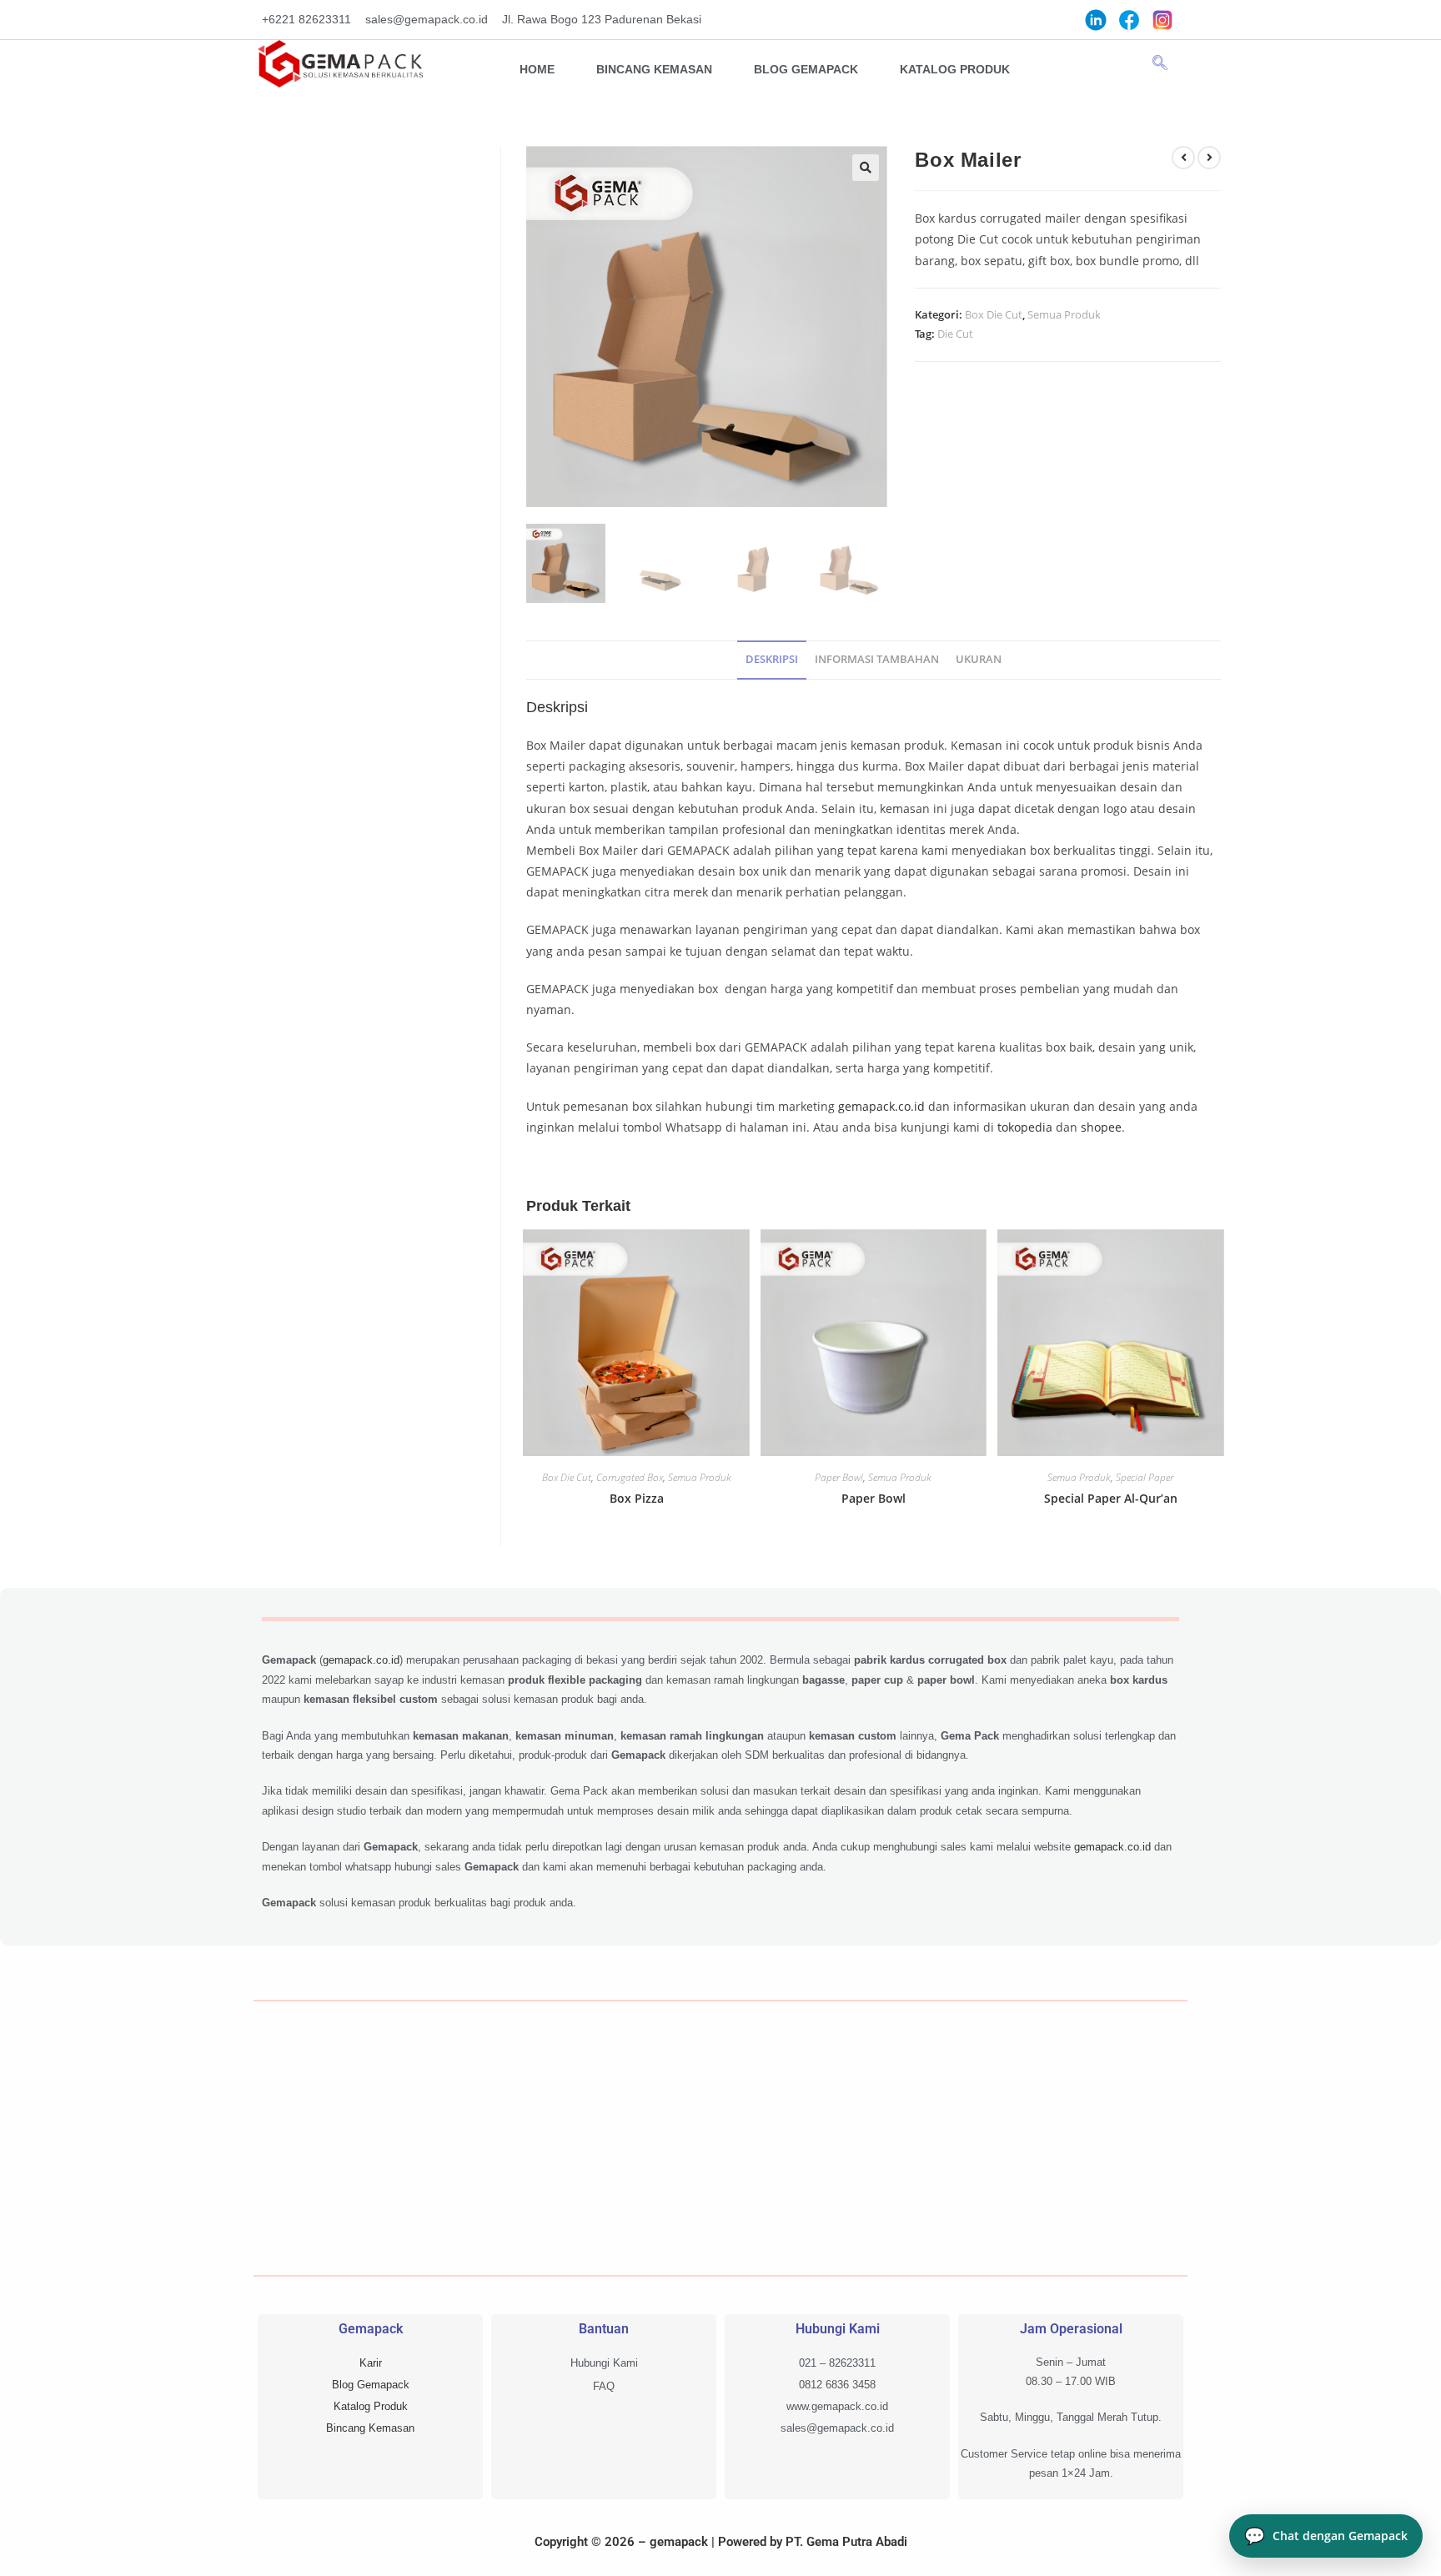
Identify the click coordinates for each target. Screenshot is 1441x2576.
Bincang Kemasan (654, 69)
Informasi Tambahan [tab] (877, 659)
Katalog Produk (955, 69)
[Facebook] (1129, 19)
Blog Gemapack (806, 69)
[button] (1160, 63)
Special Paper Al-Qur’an (1111, 1498)
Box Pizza (637, 1498)
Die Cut (955, 334)
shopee (1101, 1127)
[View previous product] (1183, 158)
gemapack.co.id (881, 1106)
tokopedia (1025, 1127)
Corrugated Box (630, 1477)
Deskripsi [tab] (772, 659)
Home (537, 69)
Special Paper (1145, 1477)
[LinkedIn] (1096, 19)
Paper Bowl (839, 1477)
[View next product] (1209, 158)
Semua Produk (1064, 314)
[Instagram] (1162, 19)
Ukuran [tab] (979, 659)
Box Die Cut (994, 314)
